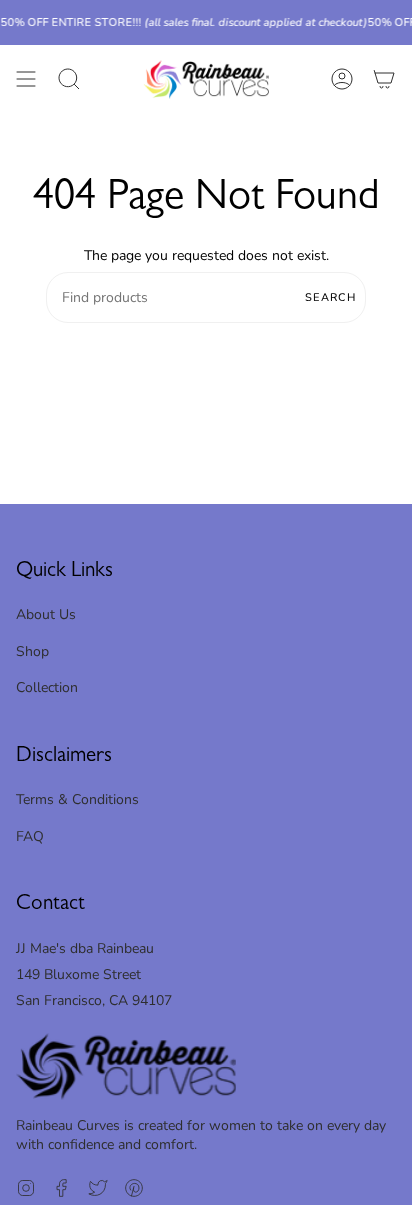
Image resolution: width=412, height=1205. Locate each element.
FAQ (30, 836)
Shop (32, 651)
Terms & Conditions (77, 799)
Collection (47, 687)
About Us (46, 614)
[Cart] (384, 79)
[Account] (342, 79)
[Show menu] (26, 79)
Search (330, 297)
